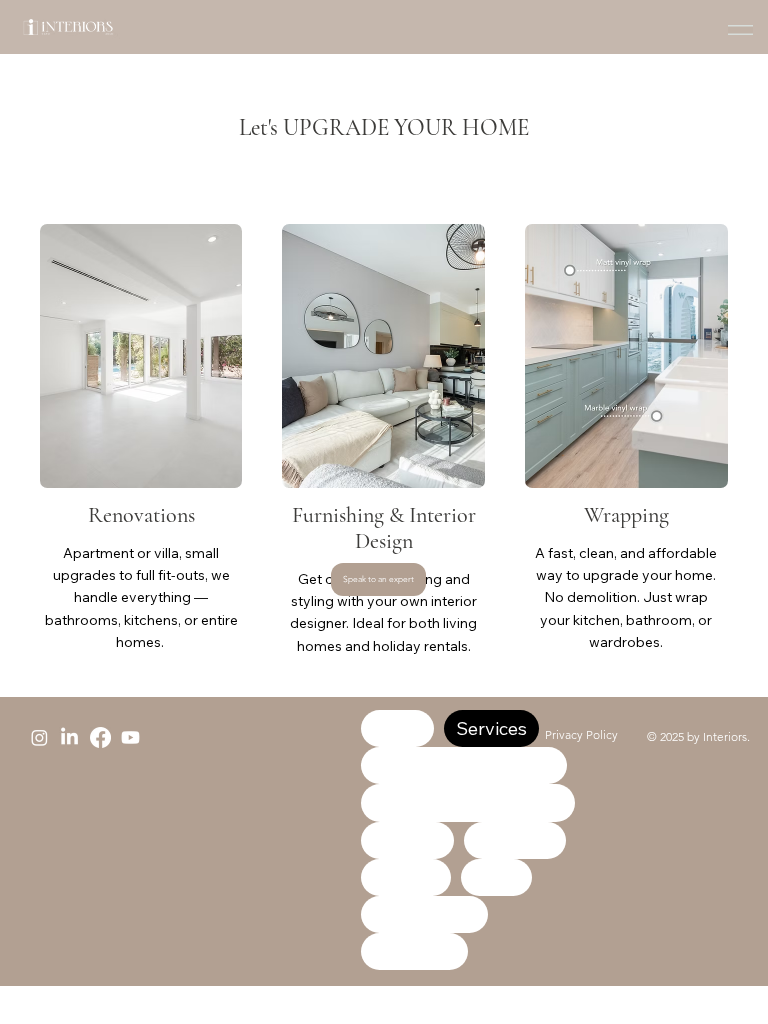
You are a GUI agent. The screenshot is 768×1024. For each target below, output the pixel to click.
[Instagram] (39, 737)
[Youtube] (130, 737)
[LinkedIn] (69, 737)
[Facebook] (100, 737)
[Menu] (740, 30)
